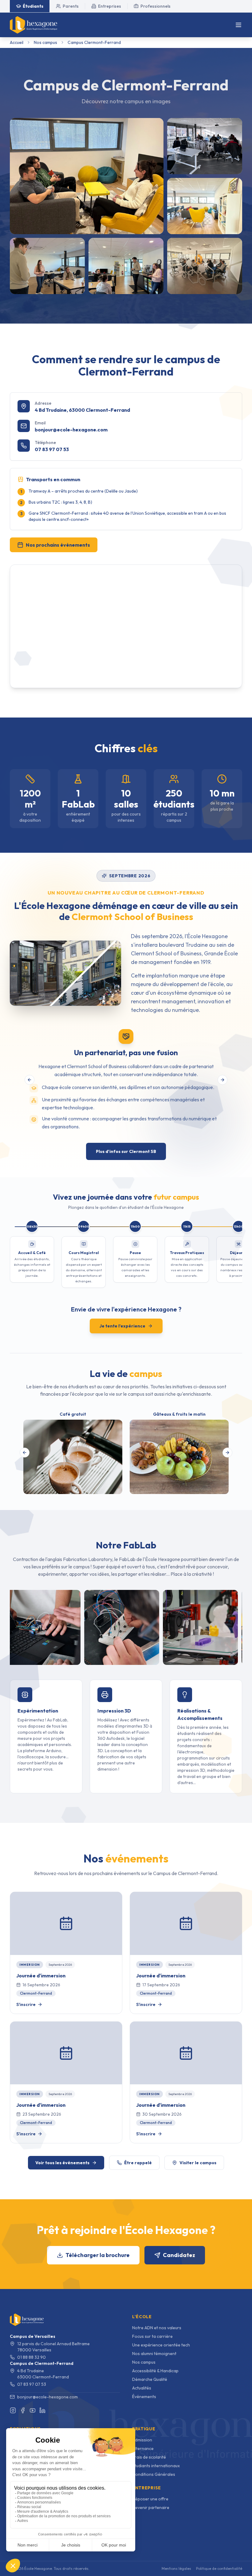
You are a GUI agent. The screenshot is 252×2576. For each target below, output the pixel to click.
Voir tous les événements (62, 2163)
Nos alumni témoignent (154, 2354)
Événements (144, 2397)
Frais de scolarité (149, 2457)
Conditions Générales (154, 2474)
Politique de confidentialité (219, 2568)
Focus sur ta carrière (152, 2336)
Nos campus (45, 42)
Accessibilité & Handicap (155, 2371)
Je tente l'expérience (122, 1326)
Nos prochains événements (58, 545)
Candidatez (179, 2255)
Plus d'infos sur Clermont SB (126, 1151)
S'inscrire (26, 2004)
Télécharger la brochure (98, 2255)
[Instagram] (13, 2410)
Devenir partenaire (151, 2507)
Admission (142, 2440)
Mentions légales (176, 2568)
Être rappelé (138, 2163)
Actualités (142, 2388)
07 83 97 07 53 (52, 449)
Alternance (143, 2448)
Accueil (17, 42)
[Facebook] (23, 2410)
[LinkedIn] (42, 2410)
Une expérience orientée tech (161, 2345)
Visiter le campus (198, 2163)
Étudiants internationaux (156, 2466)
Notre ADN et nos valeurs (157, 2328)
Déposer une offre (150, 2499)
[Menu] (238, 25)
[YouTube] (33, 2410)
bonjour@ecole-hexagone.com (71, 430)
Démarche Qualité (150, 2379)
